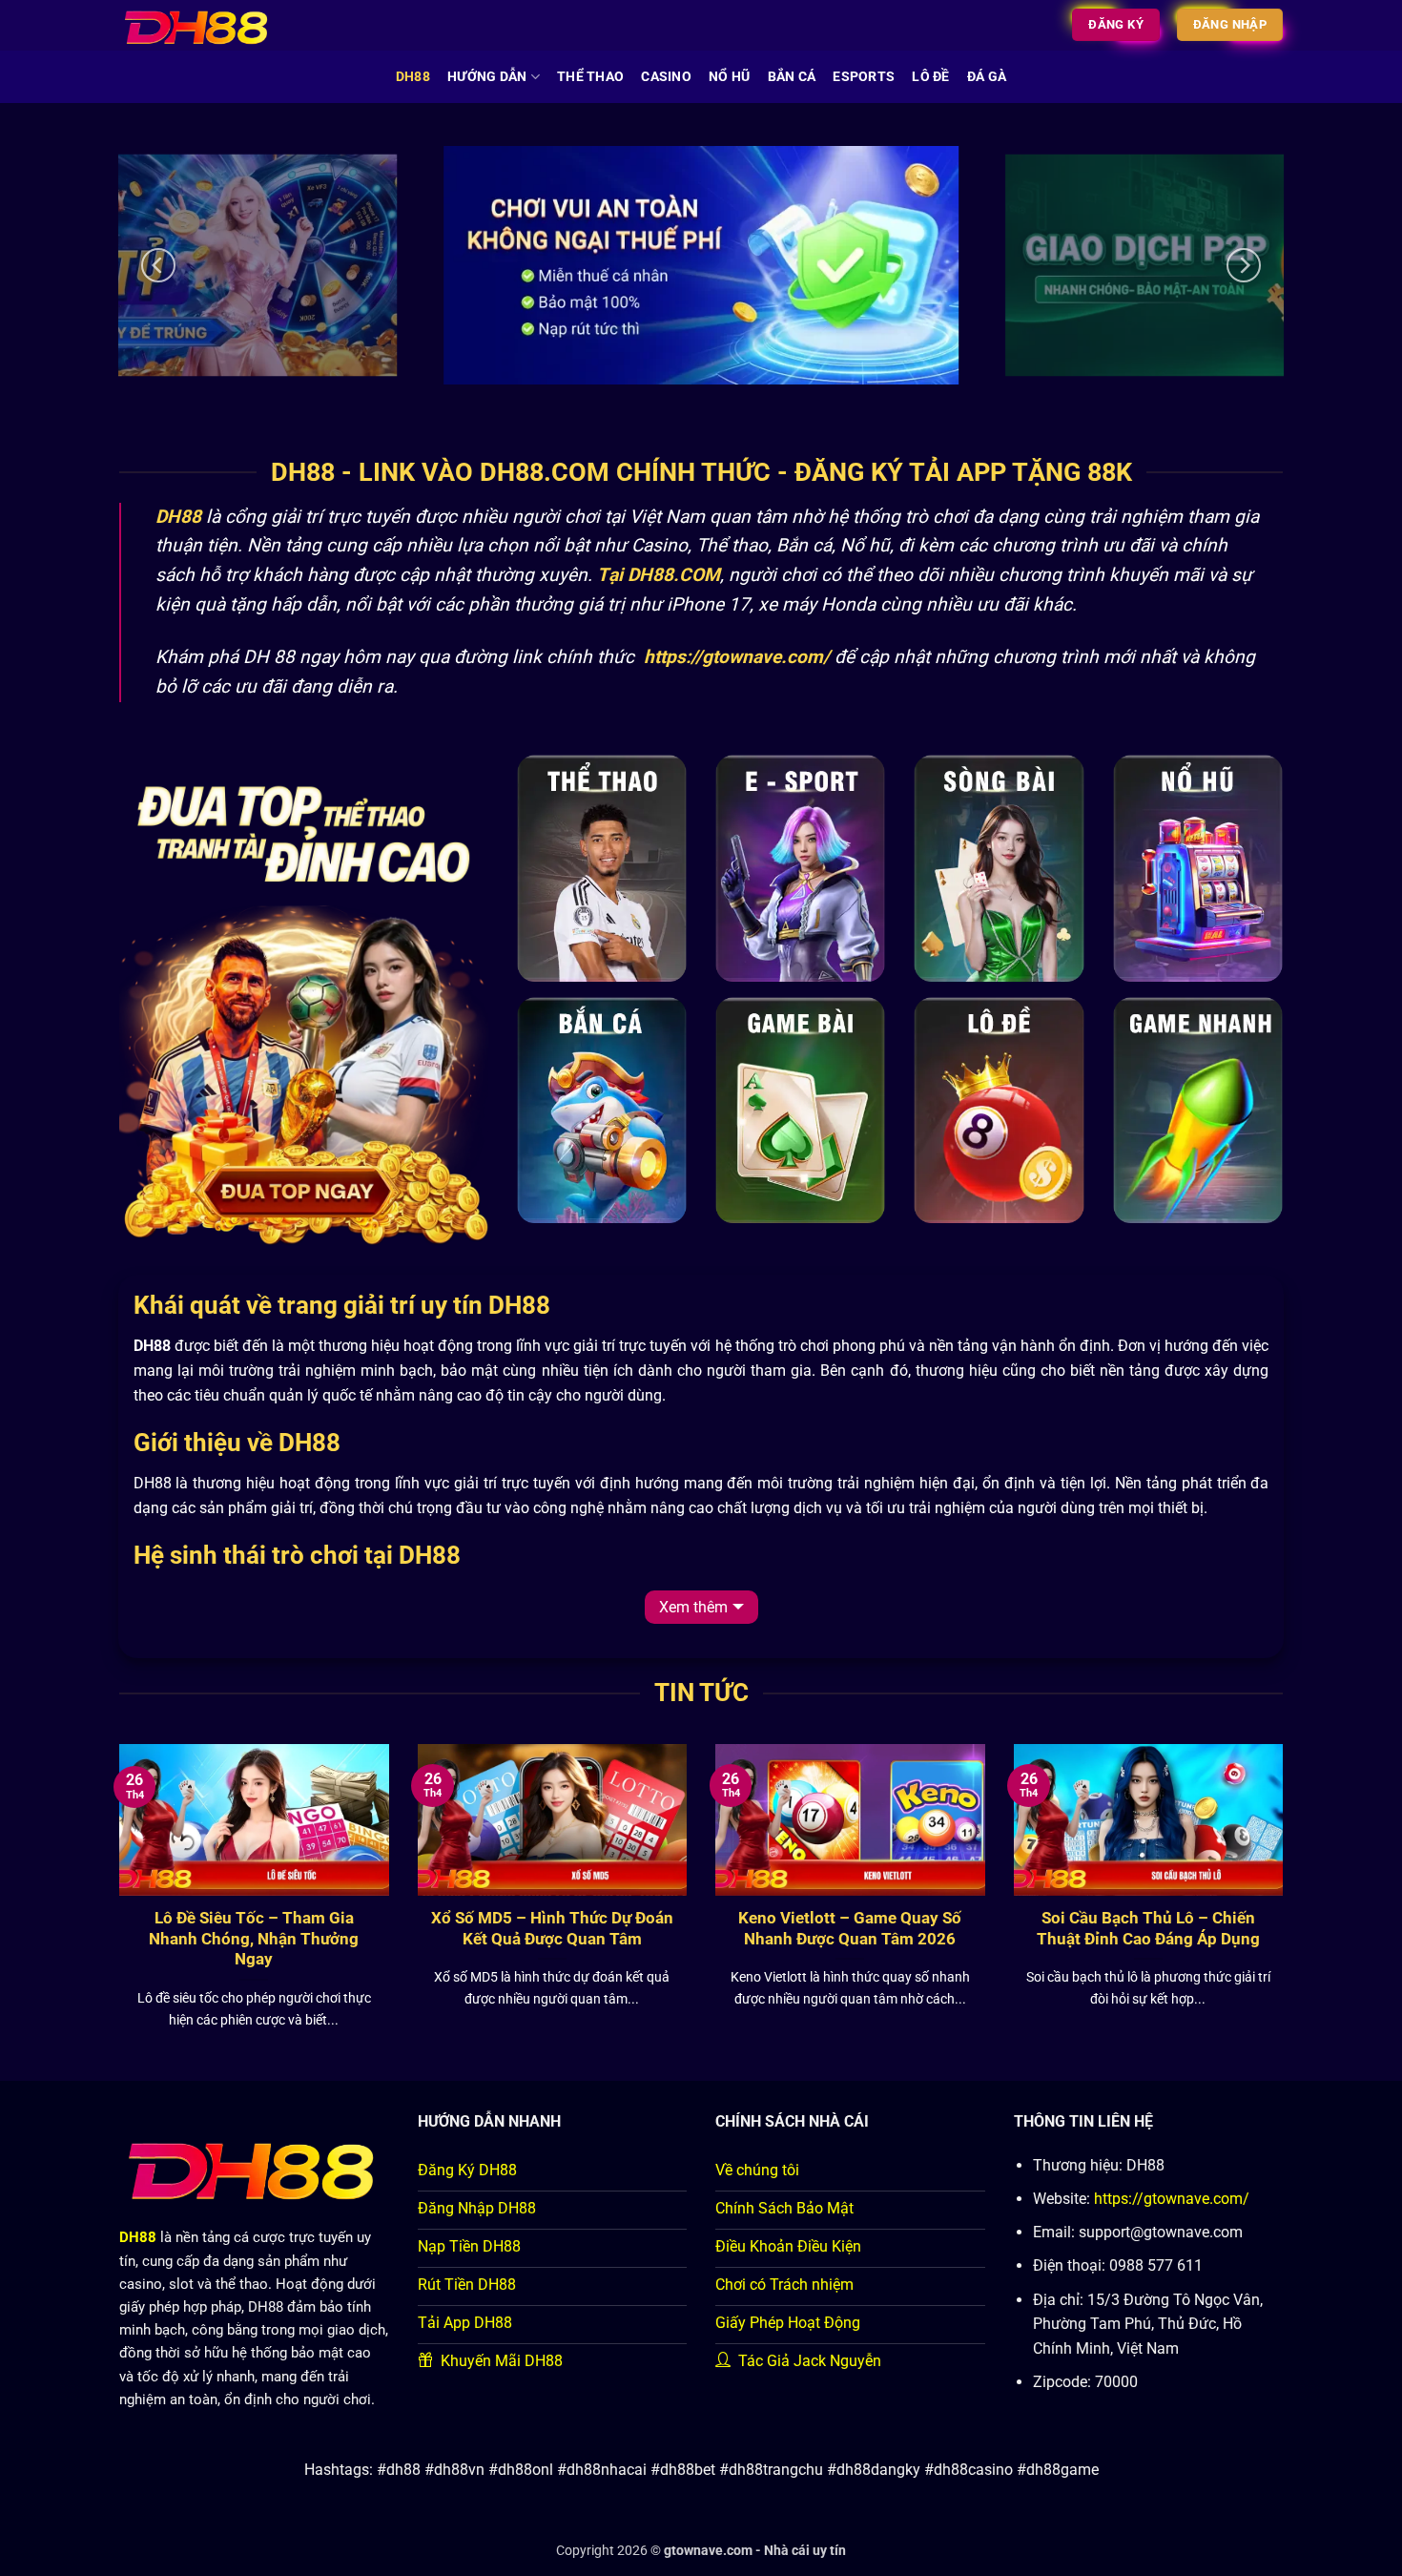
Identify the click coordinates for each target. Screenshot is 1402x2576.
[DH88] (208, 25)
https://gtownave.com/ (1172, 2199)
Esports (864, 77)
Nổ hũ (729, 77)
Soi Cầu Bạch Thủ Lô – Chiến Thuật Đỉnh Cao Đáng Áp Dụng (1148, 1929)
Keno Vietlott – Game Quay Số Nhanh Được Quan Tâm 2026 (850, 1929)
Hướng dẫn (487, 77)
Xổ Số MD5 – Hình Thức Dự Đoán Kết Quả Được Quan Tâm (552, 1929)
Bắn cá (792, 77)
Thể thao (590, 77)
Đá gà (987, 77)
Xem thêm (693, 1607)
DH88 (413, 77)
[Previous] (158, 265)
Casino (666, 77)
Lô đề (930, 77)
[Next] (1244, 265)
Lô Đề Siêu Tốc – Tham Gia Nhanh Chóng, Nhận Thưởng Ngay (254, 1939)
